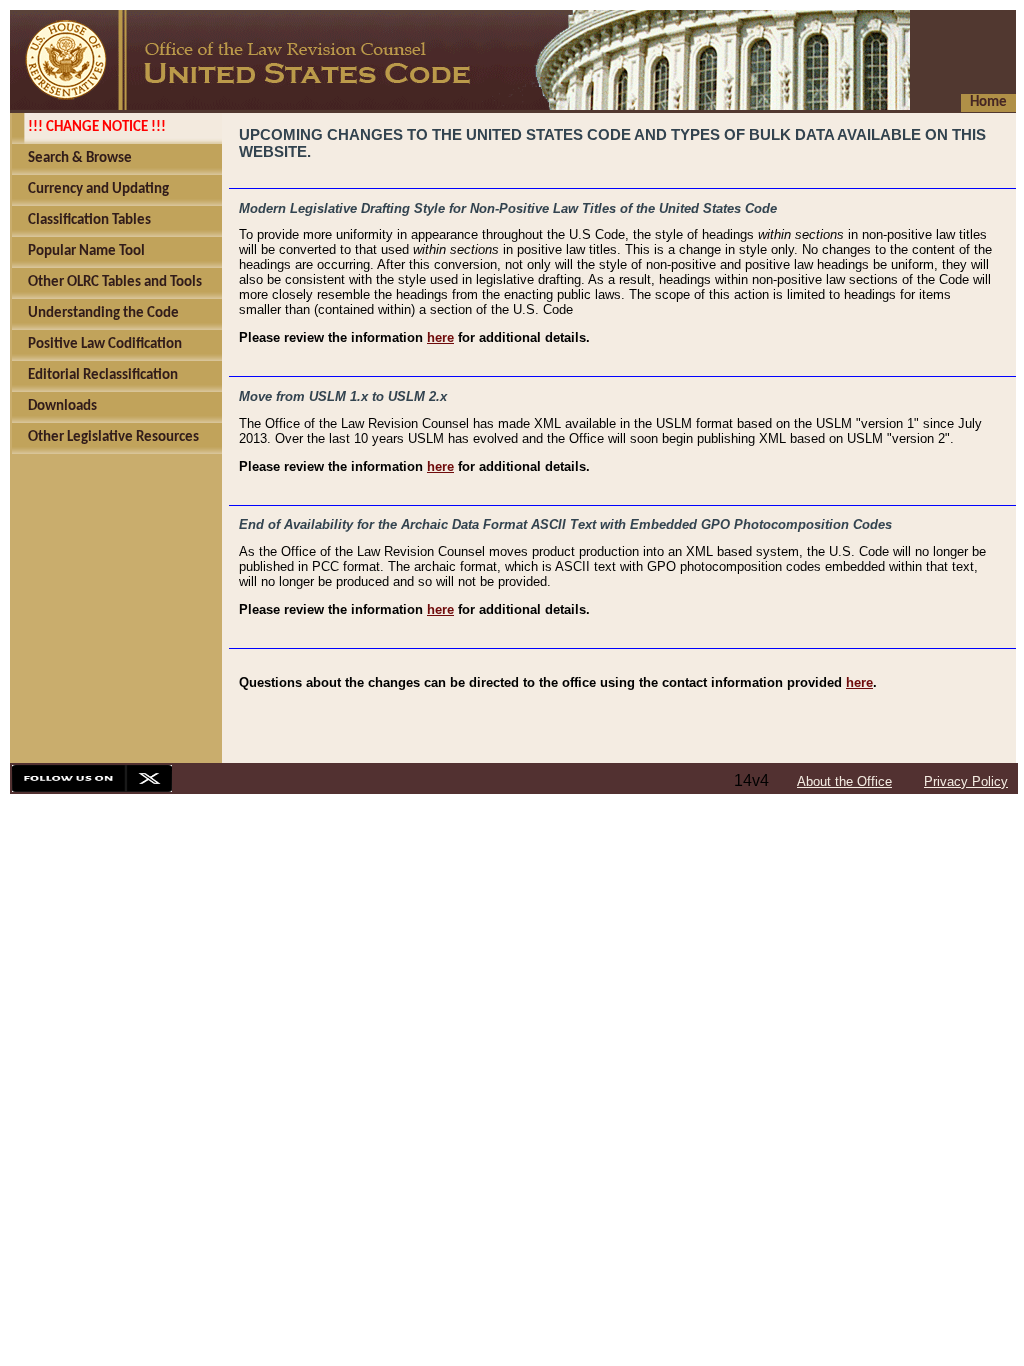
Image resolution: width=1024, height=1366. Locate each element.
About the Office (844, 781)
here (440, 337)
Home (988, 102)
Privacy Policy (966, 781)
